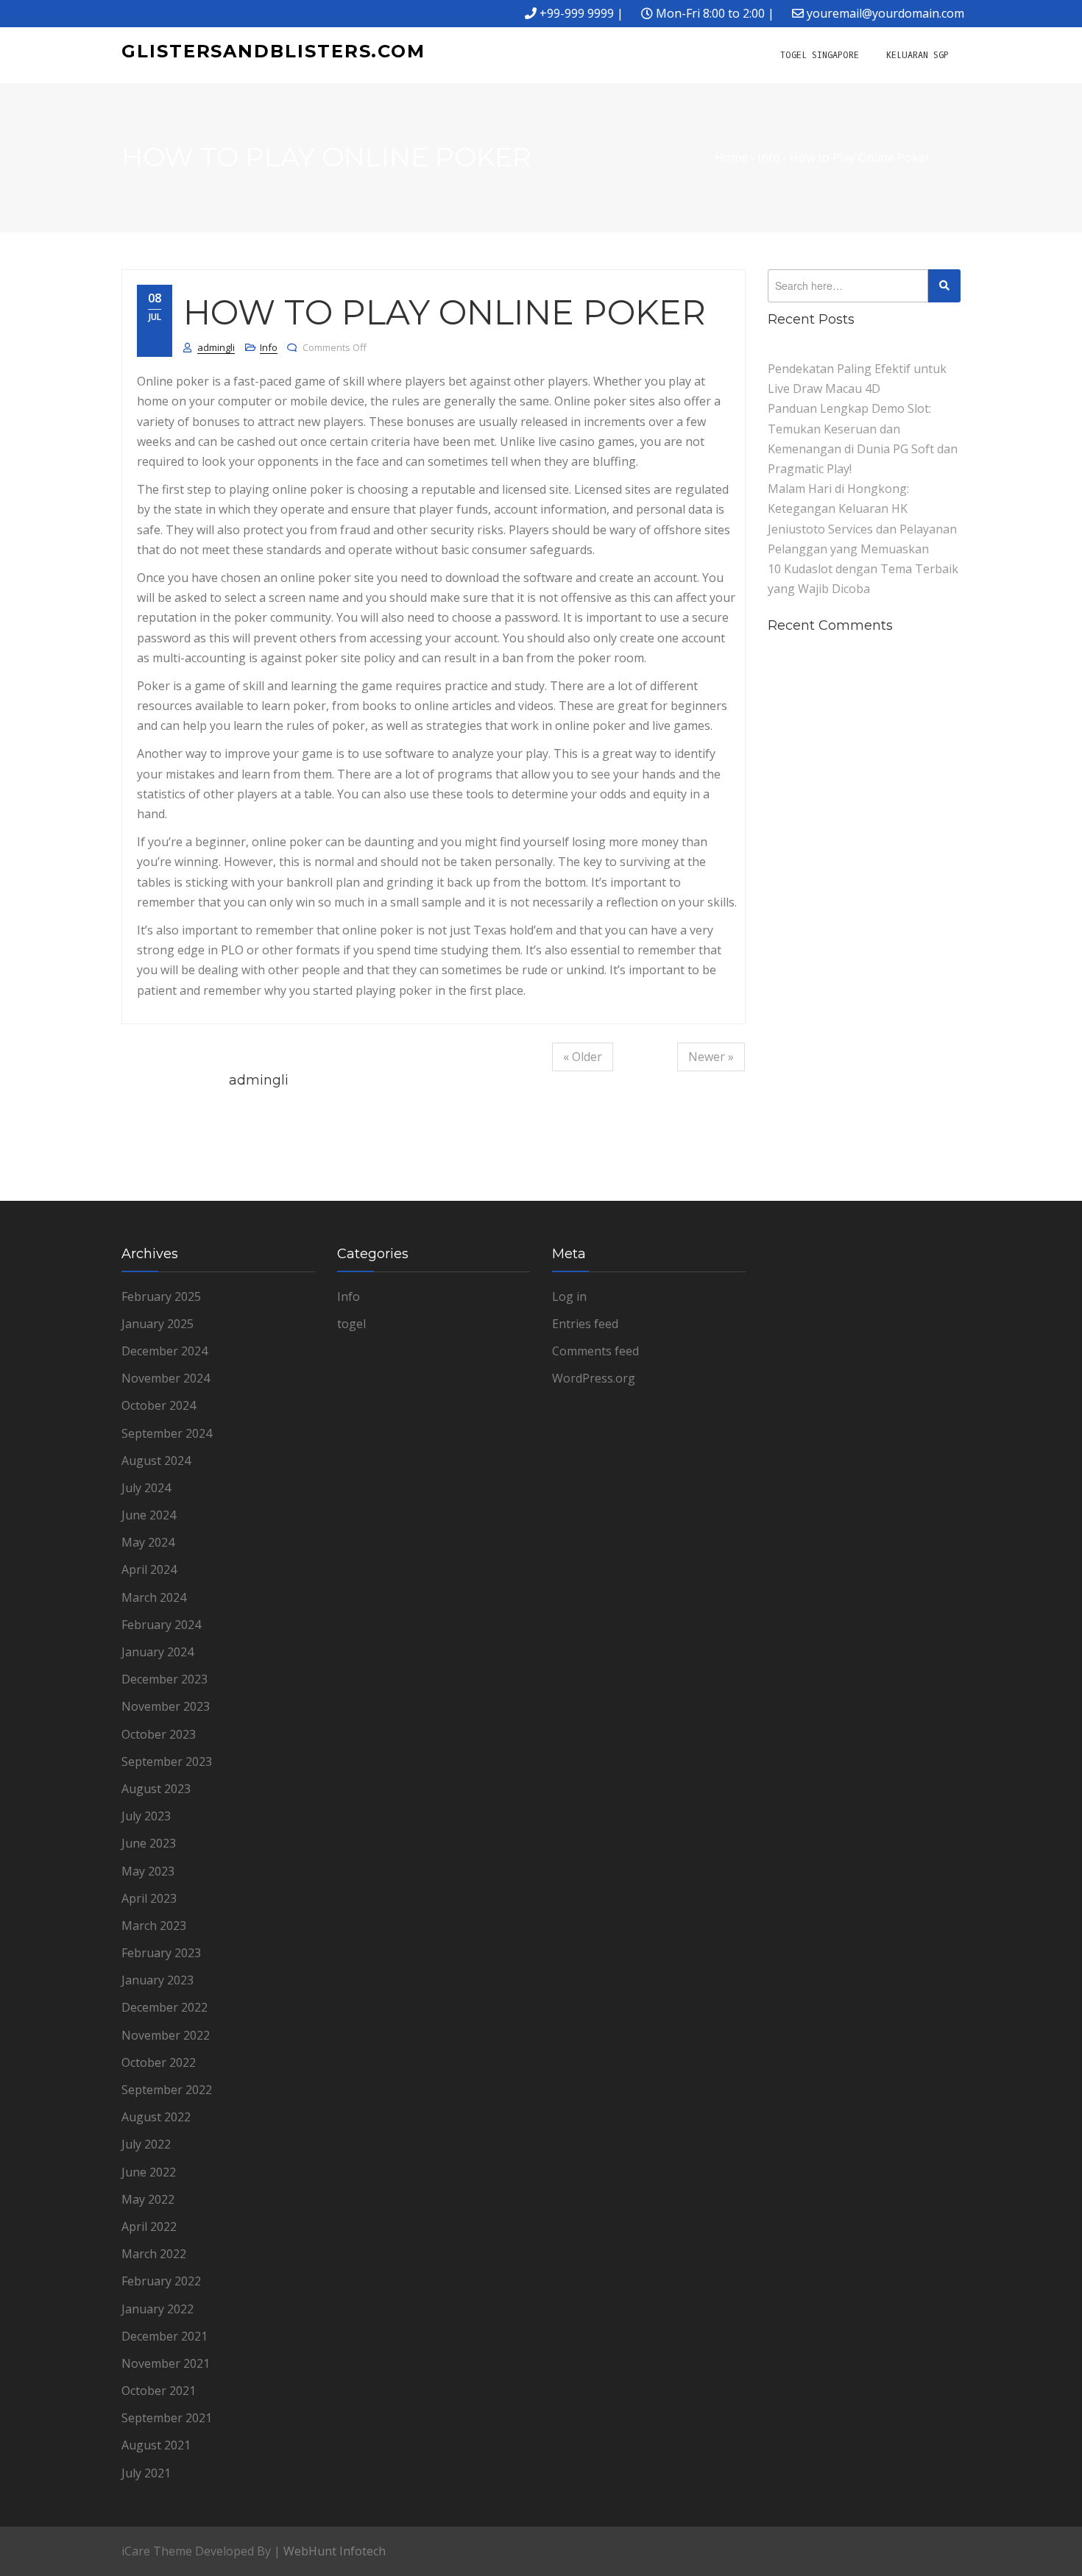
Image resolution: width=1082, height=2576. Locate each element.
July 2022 (146, 2144)
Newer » (711, 1057)
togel (351, 1324)
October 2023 (159, 1734)
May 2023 (148, 1871)
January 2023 (158, 1980)
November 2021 (166, 2363)
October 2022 (159, 2062)
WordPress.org (594, 1378)
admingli (216, 347)
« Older (583, 1057)
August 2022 (156, 2117)
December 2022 (165, 2007)
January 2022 (158, 2309)
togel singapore (820, 55)
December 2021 (165, 2336)
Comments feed (595, 1351)
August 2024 (156, 1461)
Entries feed (585, 1324)
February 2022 (161, 2281)
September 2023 (167, 1761)
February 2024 (161, 1625)
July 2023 (146, 1816)
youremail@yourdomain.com (885, 13)
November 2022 (166, 2035)
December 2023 (165, 1679)
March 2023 (154, 1926)
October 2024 (159, 1405)
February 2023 (161, 1953)
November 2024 (166, 1378)
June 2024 (149, 1515)
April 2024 (149, 1569)
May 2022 (148, 2199)
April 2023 (149, 1898)
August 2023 (156, 1789)
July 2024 (146, 1488)
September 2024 (167, 1433)
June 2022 (149, 2172)
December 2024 (165, 1351)
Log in (569, 1296)
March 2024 (154, 1597)
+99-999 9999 (577, 13)
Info (269, 347)
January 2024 (158, 1652)
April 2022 (149, 2226)
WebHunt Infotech (335, 2551)
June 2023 (149, 1843)
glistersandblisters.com (273, 51)
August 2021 (156, 2445)
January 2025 (158, 1324)
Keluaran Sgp (917, 55)
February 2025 (161, 1296)
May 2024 (148, 1542)
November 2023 (166, 1706)
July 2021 (146, 2473)
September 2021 (167, 2418)
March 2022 (154, 2254)
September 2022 (167, 2090)
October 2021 (159, 2391)
